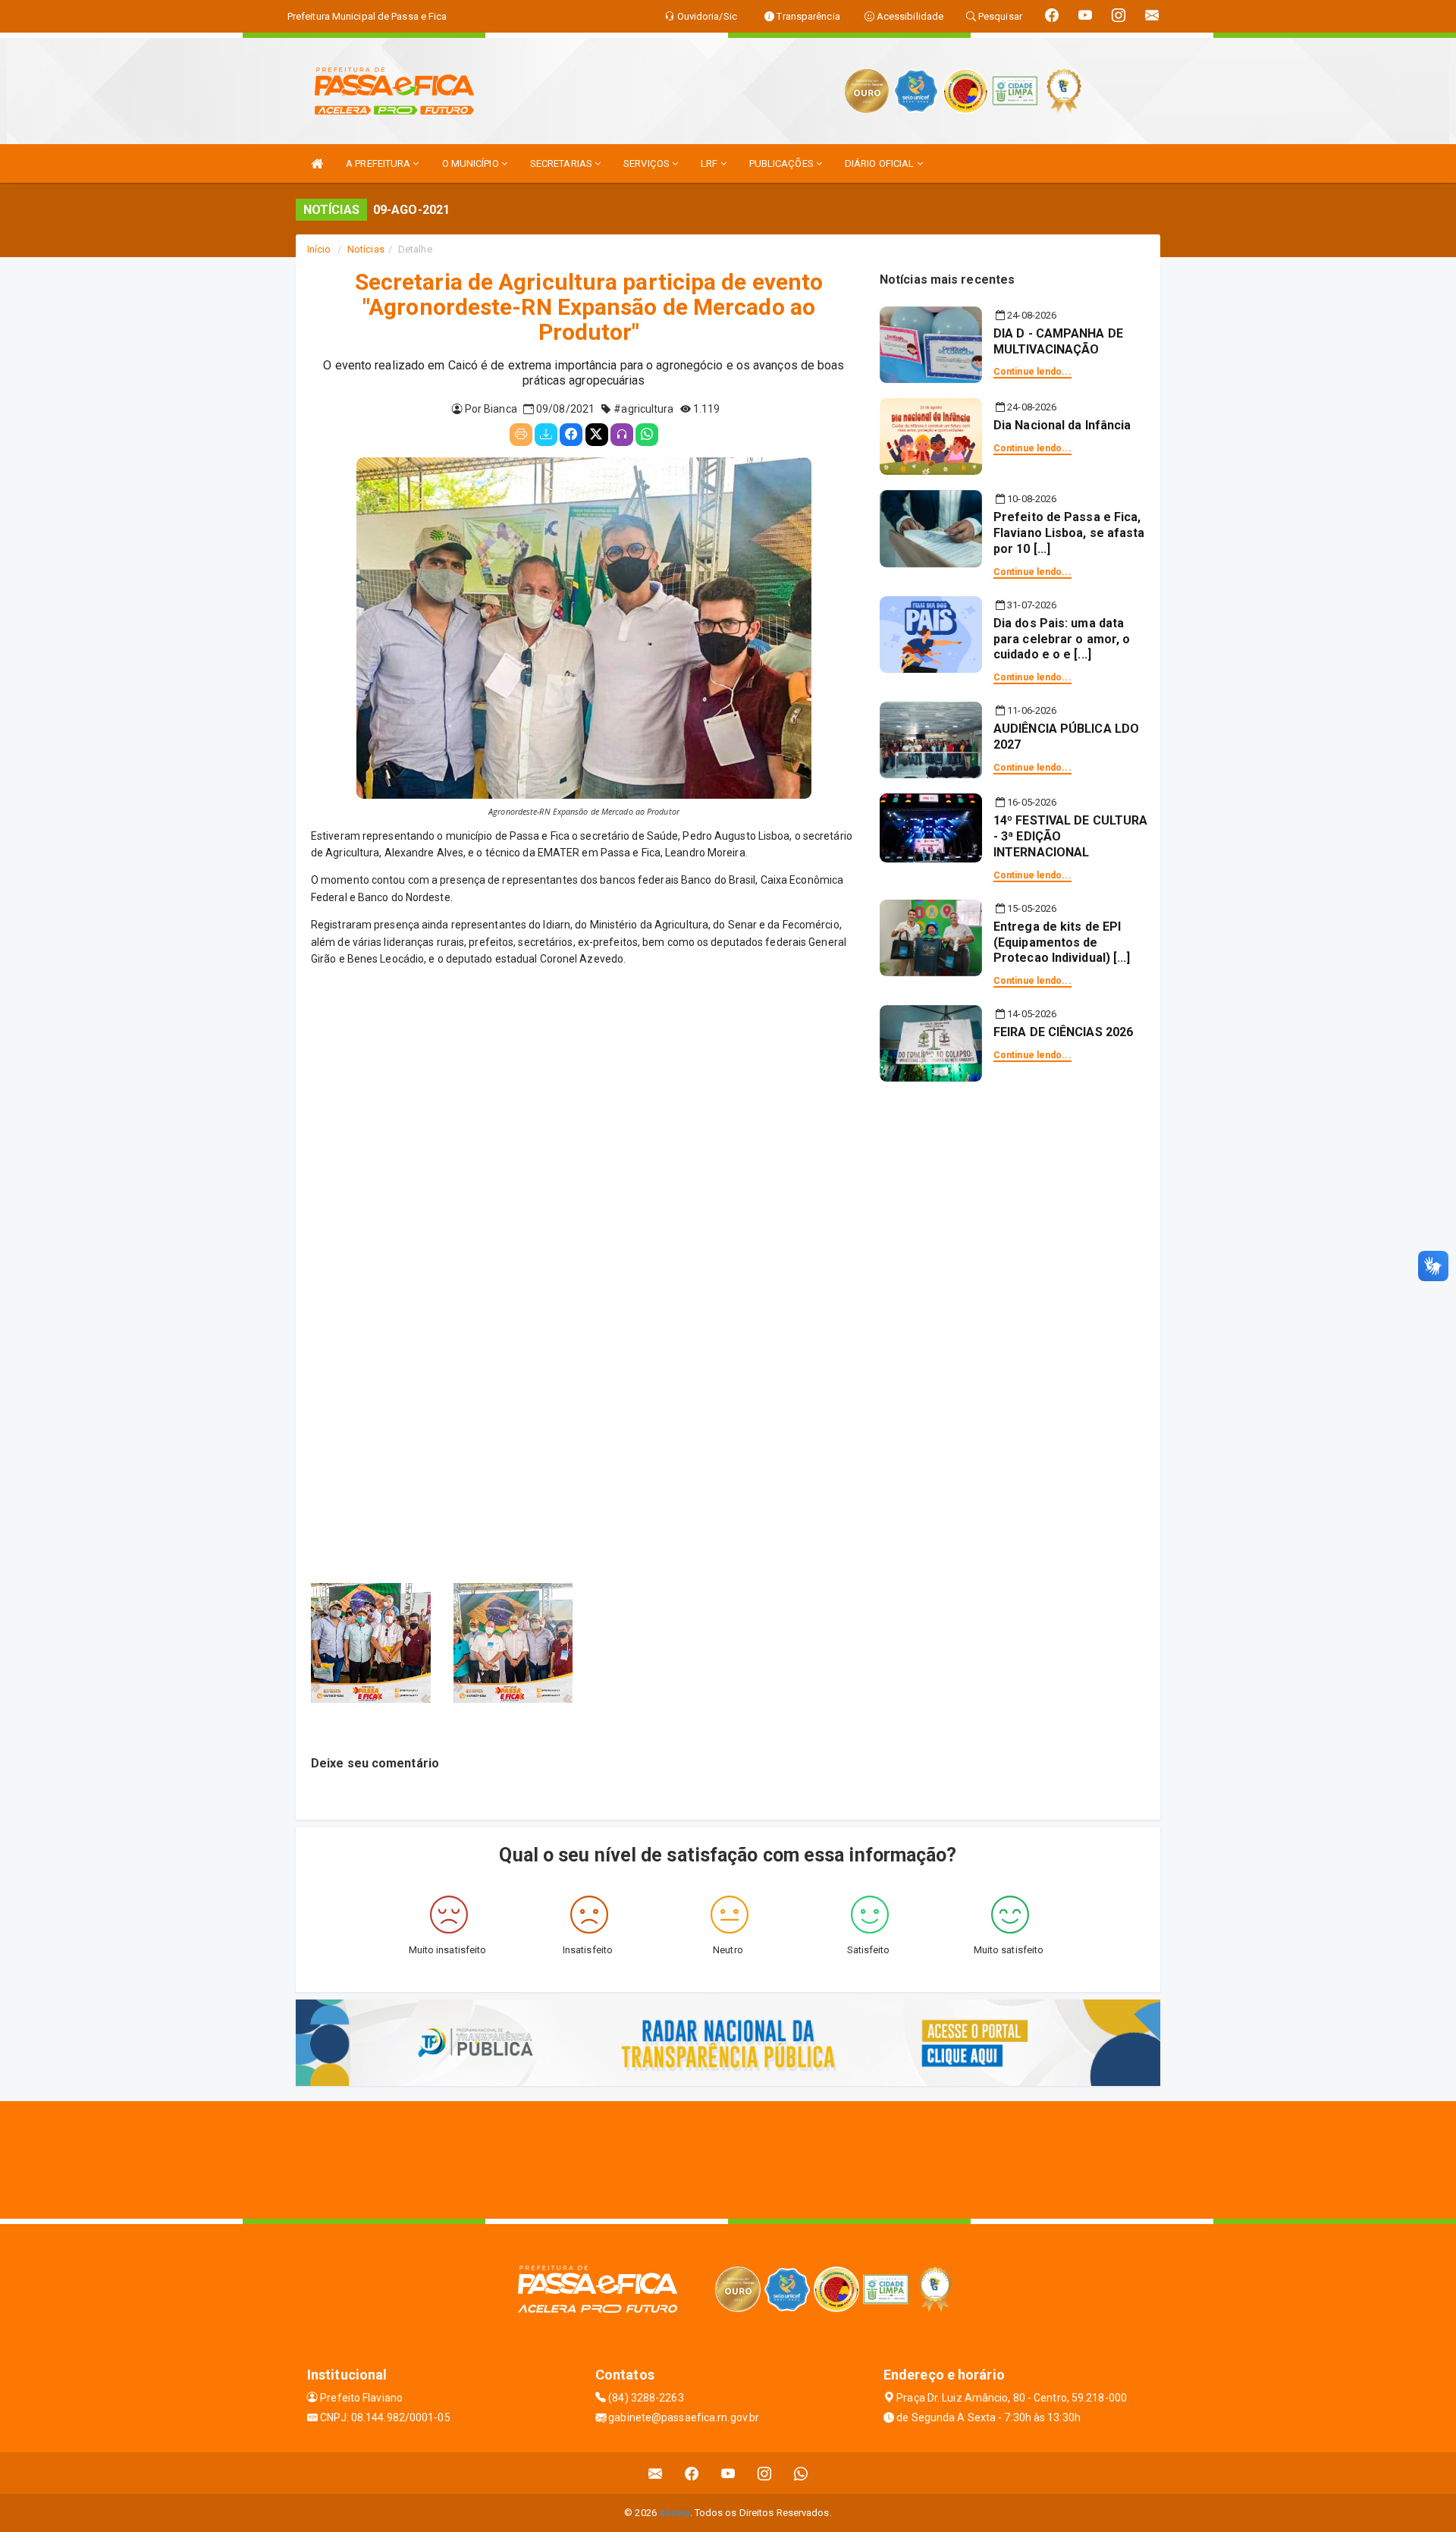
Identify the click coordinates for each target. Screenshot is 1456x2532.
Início (319, 249)
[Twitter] (597, 435)
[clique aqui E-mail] (656, 2473)
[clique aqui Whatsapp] (801, 2473)
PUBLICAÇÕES (783, 163)
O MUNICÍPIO (472, 163)
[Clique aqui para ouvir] (622, 435)
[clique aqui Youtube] (728, 2473)
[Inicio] (317, 163)
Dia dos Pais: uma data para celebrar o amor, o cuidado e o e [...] (1062, 639)
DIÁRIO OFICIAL (881, 163)
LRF (710, 163)
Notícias (366, 249)
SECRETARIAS (562, 163)
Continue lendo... (1032, 372)
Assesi (675, 2513)
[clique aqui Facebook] (692, 2473)
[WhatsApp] (647, 435)
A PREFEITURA (379, 163)
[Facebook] (571, 435)
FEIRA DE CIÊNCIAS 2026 (1063, 1032)
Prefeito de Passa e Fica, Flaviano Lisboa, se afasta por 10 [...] (1069, 533)
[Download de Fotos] (546, 435)
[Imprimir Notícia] (521, 435)
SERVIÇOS (648, 163)
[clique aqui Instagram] (765, 2473)
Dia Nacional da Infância (1062, 425)
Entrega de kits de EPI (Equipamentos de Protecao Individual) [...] (1062, 942)
